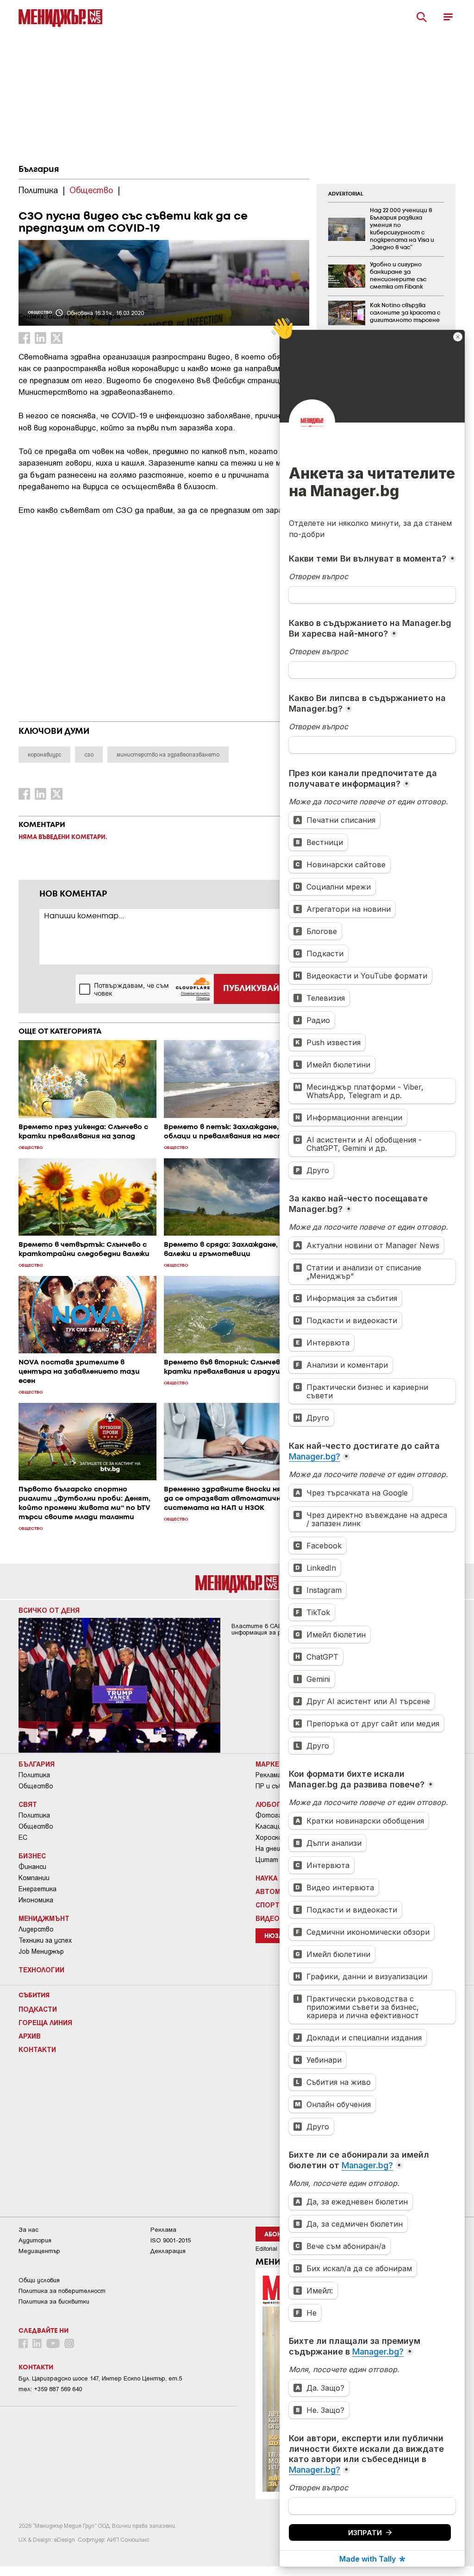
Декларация (168, 2251)
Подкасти (38, 2009)
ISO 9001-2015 (171, 2240)
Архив (30, 2036)
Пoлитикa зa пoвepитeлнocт (62, 2291)
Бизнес (32, 1856)
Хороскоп (271, 1837)
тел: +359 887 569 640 (50, 2389)
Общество (36, 1786)
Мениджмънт (44, 1918)
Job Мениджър (41, 1951)
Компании (34, 1878)
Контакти (37, 2049)
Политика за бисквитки (54, 2301)
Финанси (32, 1867)
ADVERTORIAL (346, 194)
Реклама (268, 1775)
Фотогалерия (278, 1815)
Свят (28, 1804)
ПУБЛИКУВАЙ (251, 989)
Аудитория (35, 2240)
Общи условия (39, 2280)
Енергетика (37, 1889)
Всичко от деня (49, 1610)
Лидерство (36, 1929)
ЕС (23, 1837)
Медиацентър (39, 2251)
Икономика (36, 1900)
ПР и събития (277, 1786)
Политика (34, 1775)
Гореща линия (45, 2022)
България (39, 170)
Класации (270, 1826)
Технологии (41, 1970)
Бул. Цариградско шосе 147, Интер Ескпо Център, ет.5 (100, 2378)
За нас (28, 2230)
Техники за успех (45, 1940)
